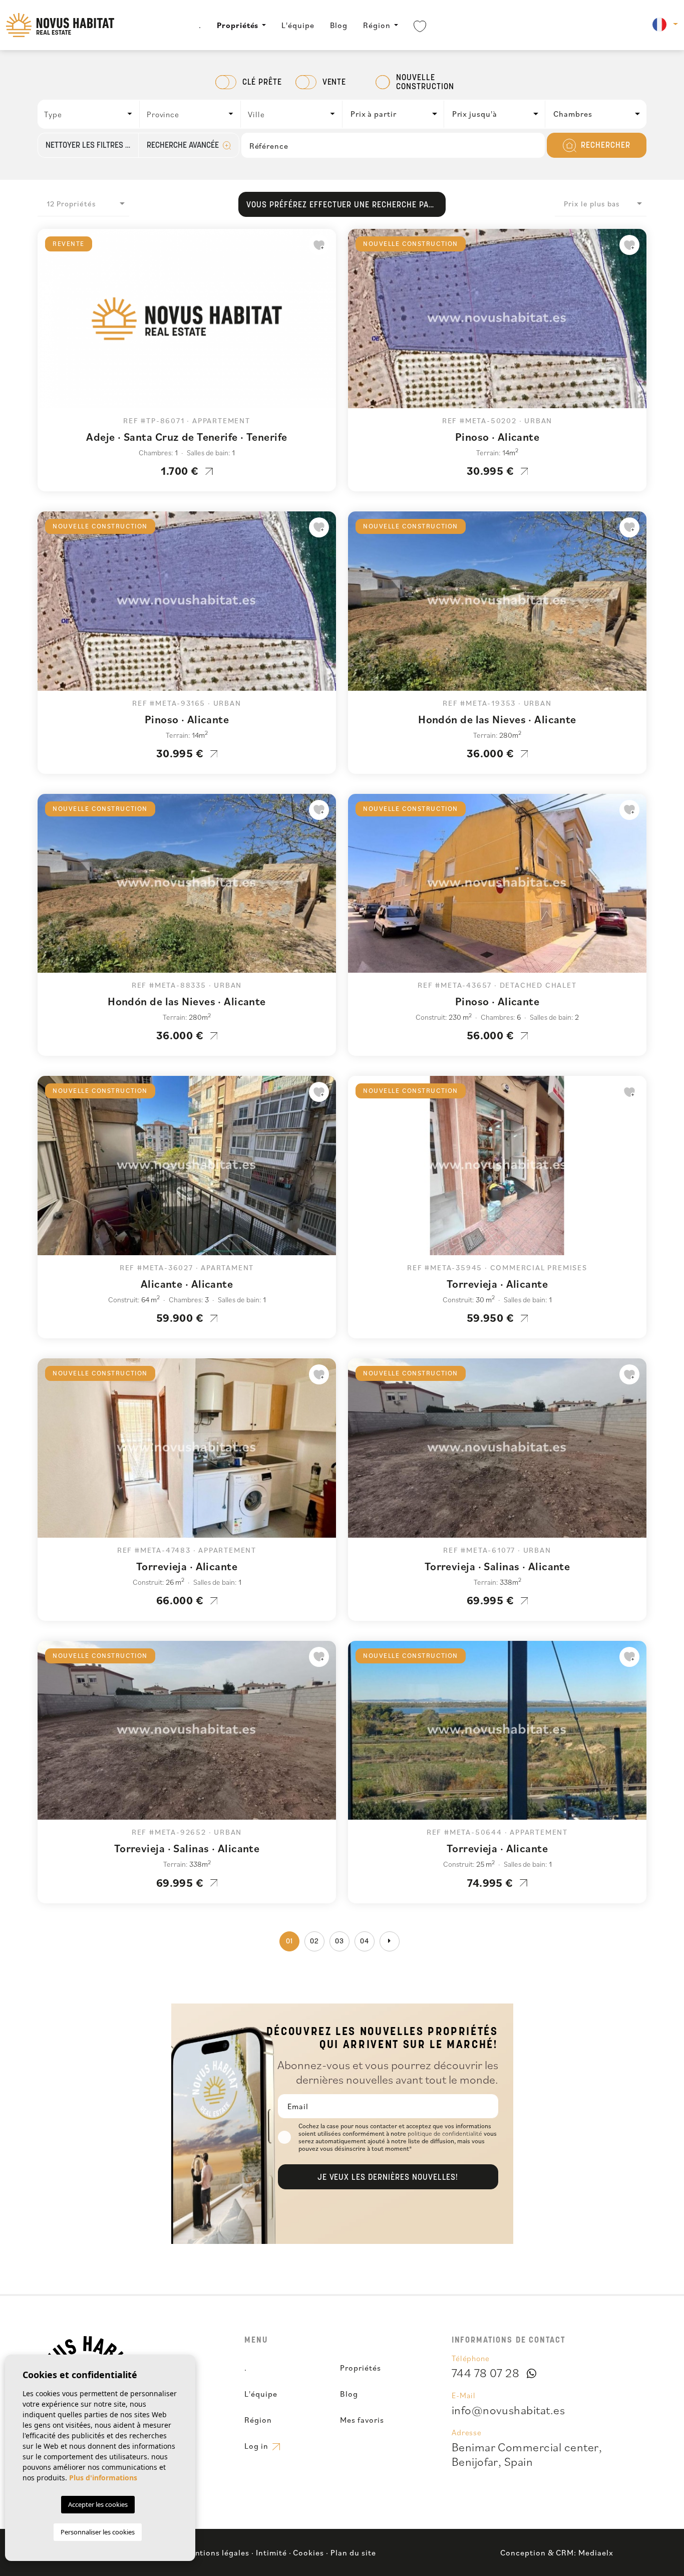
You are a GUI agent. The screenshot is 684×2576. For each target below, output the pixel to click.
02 (314, 1942)
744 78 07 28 (486, 2373)
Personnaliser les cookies (98, 2532)
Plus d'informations (103, 2478)
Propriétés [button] (238, 25)
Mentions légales (217, 2552)
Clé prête (262, 83)
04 (365, 1942)
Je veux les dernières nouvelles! (388, 2178)
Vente (334, 83)
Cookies (308, 2552)
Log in (257, 2446)
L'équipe (298, 25)
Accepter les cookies (98, 2504)
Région (377, 25)
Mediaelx (596, 2552)
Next (326, 324)
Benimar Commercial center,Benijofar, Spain (527, 2454)
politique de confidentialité (446, 2133)
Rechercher (604, 146)
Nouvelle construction (425, 83)
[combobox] (89, 114)
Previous (48, 324)
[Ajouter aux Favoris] (319, 245)
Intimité (271, 2552)
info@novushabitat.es (508, 2410)
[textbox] (91, 114)
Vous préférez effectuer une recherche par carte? (346, 205)
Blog (339, 25)
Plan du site (353, 2552)
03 (339, 1942)
